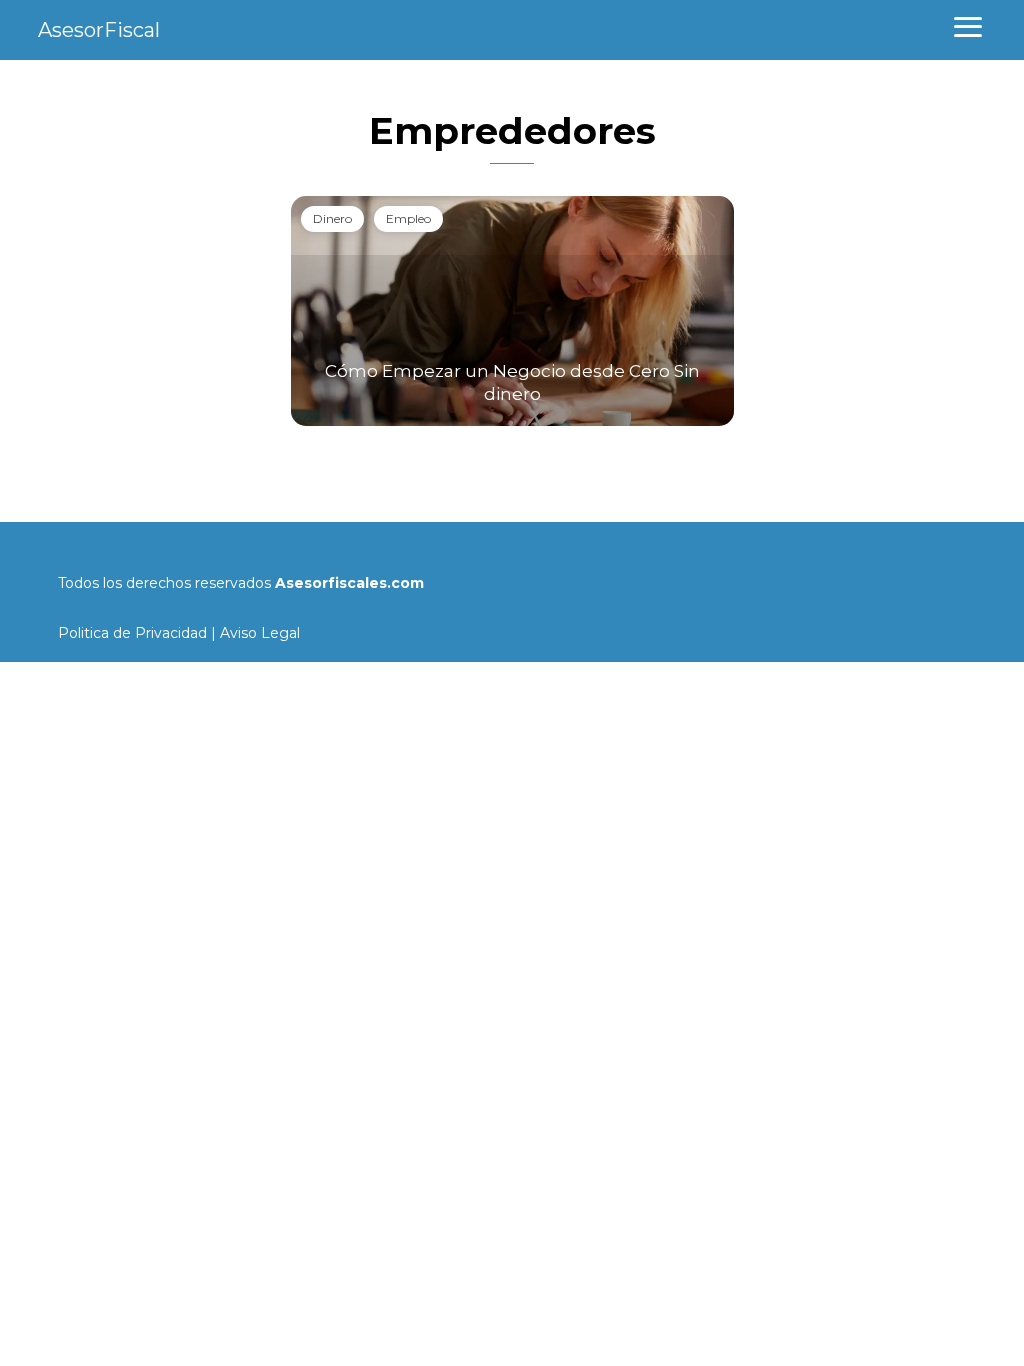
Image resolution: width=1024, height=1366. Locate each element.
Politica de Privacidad (132, 633)
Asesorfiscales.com (349, 583)
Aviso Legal (260, 633)
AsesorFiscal (99, 30)
